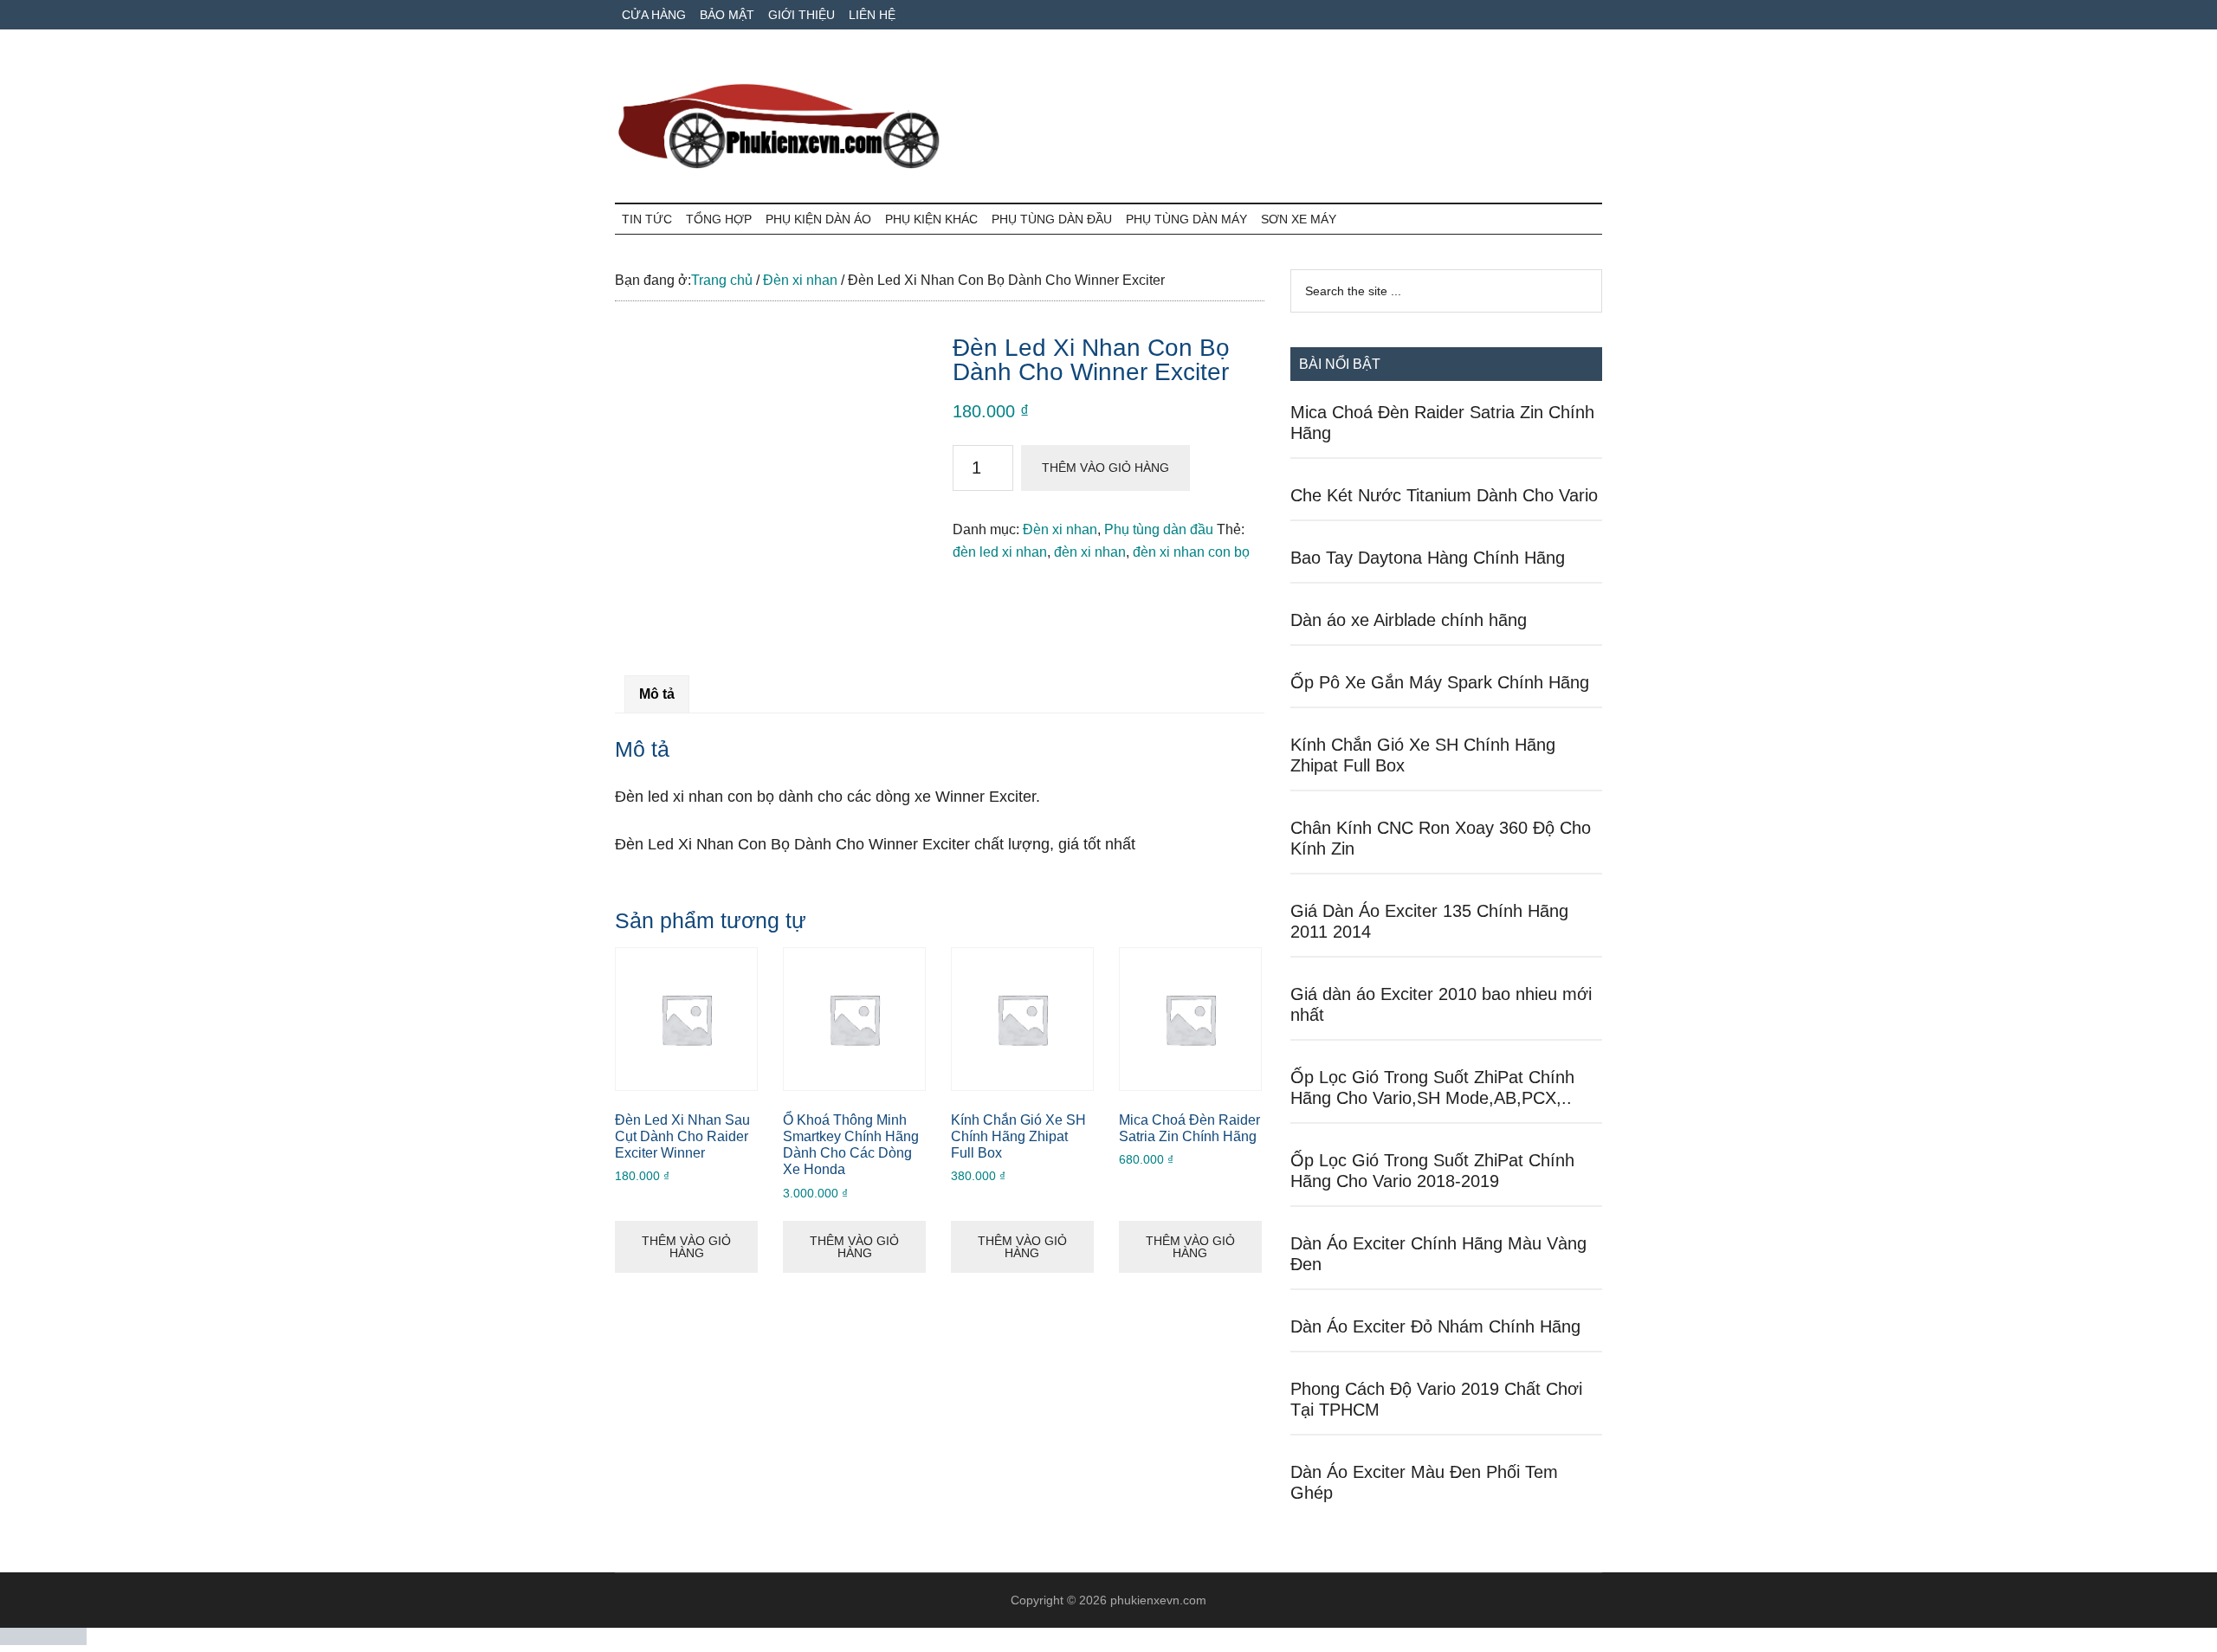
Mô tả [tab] (657, 694)
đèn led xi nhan (1000, 552)
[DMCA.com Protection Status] (43, 1640)
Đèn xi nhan (800, 280)
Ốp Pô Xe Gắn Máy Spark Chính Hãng (1440, 682)
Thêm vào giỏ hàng (1105, 468)
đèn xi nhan (1090, 552)
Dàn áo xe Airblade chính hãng (1409, 620)
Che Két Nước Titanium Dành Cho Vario (1444, 495)
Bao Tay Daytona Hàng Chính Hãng (1428, 558)
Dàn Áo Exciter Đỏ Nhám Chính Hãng (1435, 1326)
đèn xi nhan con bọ (1191, 552)
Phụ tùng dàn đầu (1159, 529)
